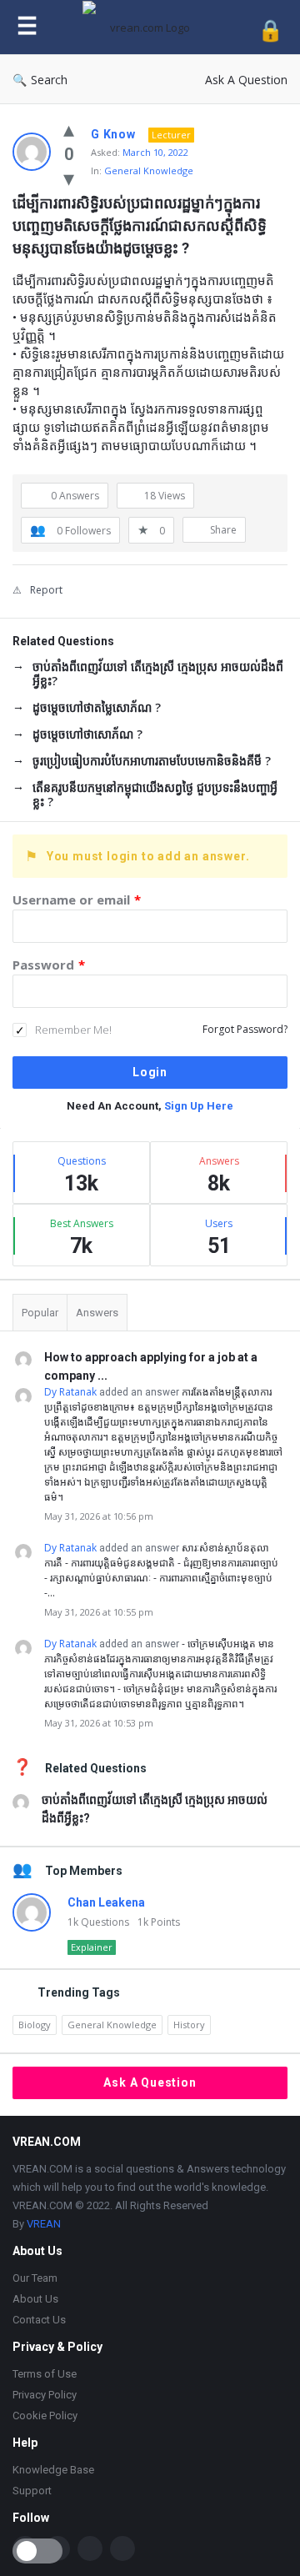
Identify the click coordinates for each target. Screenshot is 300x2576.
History (189, 2025)
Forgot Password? (245, 1029)
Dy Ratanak (70, 1392)
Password (49, 965)
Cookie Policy (45, 2416)
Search (49, 80)
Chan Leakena (106, 1902)
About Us (35, 2299)
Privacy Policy (45, 2395)
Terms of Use (45, 2374)
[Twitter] (122, 2548)
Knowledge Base (53, 2470)
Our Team (35, 2278)
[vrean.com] (148, 27)
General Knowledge (149, 170)
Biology (35, 2025)
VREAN (44, 2224)
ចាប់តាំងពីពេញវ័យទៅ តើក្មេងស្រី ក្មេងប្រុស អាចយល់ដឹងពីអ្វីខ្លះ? (158, 674)
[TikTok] (90, 2548)
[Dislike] (69, 178)
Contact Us (39, 2320)
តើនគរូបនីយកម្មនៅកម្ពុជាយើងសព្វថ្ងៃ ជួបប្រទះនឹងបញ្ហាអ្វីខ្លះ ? (155, 794)
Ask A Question (246, 80)
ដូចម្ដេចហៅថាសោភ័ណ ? (87, 734)
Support (32, 2491)
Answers (97, 1313)
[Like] (69, 128)
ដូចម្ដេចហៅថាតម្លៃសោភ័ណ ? (97, 707)
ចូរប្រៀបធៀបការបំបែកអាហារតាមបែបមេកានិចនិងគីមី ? (152, 761)
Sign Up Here (199, 1106)
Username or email (77, 900)
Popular (40, 1313)
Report (46, 590)
